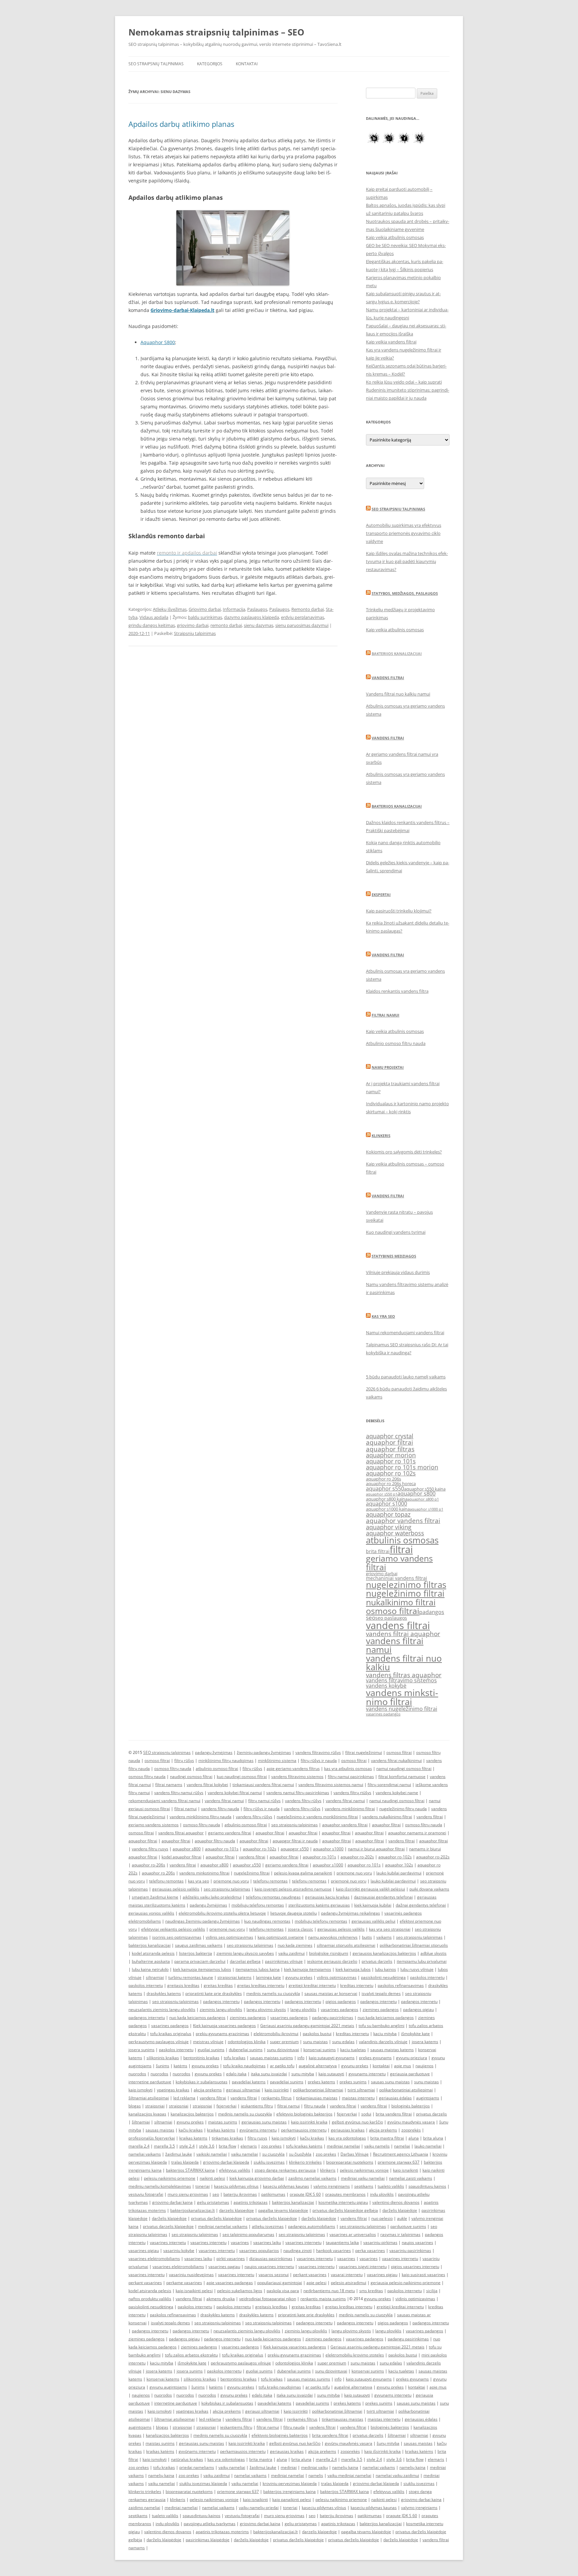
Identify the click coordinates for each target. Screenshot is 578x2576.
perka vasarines (370, 2250)
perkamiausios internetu (304, 2130)
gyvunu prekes (299, 1977)
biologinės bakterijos (411, 2106)
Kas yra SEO (383, 1316)
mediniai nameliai (343, 2146)
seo (371, 1618)
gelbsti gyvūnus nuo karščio (357, 2122)
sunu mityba (303, 2074)
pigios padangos (341, 2001)
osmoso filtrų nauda (173, 1768)
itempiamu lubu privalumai (422, 1961)
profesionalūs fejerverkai (152, 2138)
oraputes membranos (345, 2194)
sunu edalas (343, 2042)
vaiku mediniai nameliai (349, 2475)
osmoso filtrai (393, 1611)
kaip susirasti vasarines (423, 2275)
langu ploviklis (303, 2009)
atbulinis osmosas (402, 1540)
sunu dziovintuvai (283, 2050)
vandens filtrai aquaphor (403, 1634)
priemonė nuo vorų (349, 1881)
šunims (163, 2066)
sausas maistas (160, 2130)
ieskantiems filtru (257, 2106)
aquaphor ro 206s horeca (391, 1484)
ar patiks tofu (282, 2066)
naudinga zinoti (298, 2250)
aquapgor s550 (295, 1849)
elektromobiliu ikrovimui (276, 2034)
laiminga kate (268, 1977)
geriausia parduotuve (410, 2074)
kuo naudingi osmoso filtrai (242, 1777)
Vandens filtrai (388, 678)
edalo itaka (236, 2074)
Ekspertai (381, 895)
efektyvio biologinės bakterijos (304, 2114)
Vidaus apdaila (154, 617)
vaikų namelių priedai (259, 2508)
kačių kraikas (191, 2130)
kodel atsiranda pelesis (153, 1953)
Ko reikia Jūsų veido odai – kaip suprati (404, 382)
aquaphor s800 (416, 1494)
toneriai (203, 2186)
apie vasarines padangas (230, 2283)
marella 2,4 (139, 2146)
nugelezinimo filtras (406, 1585)
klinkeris (328, 2170)
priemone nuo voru (354, 1873)
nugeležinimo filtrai (405, 1593)
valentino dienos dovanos (396, 2202)
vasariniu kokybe (179, 2250)
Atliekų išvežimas (170, 609)
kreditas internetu (357, 1985)
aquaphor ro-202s (357, 1857)
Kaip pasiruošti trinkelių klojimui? (399, 911)
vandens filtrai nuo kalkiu (404, 1663)
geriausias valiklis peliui (373, 1921)
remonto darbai (226, 625)
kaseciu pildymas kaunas (286, 2186)
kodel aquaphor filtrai (181, 1857)
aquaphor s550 (385, 1488)
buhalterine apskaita (151, 1961)
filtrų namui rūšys (264, 1801)
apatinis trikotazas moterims (222, 2532)
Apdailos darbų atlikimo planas (181, 124)
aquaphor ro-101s (222, 1849)
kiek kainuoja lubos (353, 1969)
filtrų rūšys (184, 1760)
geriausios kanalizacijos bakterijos (384, 1953)
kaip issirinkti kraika (309, 2122)
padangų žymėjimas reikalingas (351, 1913)
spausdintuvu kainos (427, 2186)
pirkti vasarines (231, 2259)
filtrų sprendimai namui (389, 1785)
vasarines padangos (383, 1714)
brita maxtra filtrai (387, 2138)
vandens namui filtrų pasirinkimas (298, 1793)
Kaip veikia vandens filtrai (391, 342)
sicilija (432, 2291)
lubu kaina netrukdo (150, 1969)
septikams (364, 2186)
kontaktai (381, 2066)
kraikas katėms (221, 2130)
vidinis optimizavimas (337, 1977)
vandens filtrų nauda (220, 1809)
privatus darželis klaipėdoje (216, 2218)
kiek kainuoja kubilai (373, 1905)
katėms (180, 2066)
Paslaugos (257, 609)
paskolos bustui (317, 2034)
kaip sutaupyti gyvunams (332, 2058)
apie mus (403, 2066)
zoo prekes (271, 2146)
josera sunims (141, 2050)
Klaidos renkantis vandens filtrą (397, 991)
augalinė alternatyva (318, 2066)
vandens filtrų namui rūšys (179, 1793)
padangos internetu (221, 2001)
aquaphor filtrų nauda (215, 1841)
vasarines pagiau (224, 2267)
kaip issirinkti (277, 2090)
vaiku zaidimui (292, 1953)
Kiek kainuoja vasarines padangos (224, 2026)
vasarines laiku (267, 2242)
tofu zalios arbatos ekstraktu (191, 2355)
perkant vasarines (310, 2275)
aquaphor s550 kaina (425, 1489)
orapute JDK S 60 (305, 2194)
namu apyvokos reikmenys (333, 1937)
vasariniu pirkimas (380, 2242)
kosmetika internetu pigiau (343, 2202)
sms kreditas (371, 2291)
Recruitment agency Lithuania (401, 2154)
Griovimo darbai (205, 609)
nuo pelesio (382, 2218)
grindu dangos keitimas (152, 625)
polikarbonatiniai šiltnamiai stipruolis (414, 1945)
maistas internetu (358, 2098)
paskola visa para (283, 2291)
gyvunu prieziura (412, 2058)
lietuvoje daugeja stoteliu (294, 1913)
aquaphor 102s (399, 1865)
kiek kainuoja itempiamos (308, 1969)
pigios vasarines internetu (415, 2267)
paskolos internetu (427, 1977)
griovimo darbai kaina (172, 2202)
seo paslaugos (391, 1618)
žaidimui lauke (179, 2154)
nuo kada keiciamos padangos (197, 2018)
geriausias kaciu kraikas (327, 1897)
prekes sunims (353, 2082)
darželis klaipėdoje (400, 2210)
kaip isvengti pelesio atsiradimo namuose (293, 1889)
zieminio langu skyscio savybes (245, 1953)
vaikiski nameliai (212, 2154)
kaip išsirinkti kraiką (382, 2451)
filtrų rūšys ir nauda (319, 1760)
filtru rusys (257, 2138)
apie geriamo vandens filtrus (293, 1768)
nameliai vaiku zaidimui (397, 2475)
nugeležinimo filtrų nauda (403, 1809)
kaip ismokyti (140, 2090)
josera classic (301, 1929)
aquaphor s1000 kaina (388, 1509)
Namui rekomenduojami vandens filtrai (405, 1333)
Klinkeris (381, 1136)
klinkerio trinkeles (305, 2162)
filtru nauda (315, 2106)
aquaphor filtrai (390, 1442)
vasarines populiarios (259, 2250)
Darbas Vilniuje (355, 2154)
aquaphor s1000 (387, 1504)
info (301, 2058)
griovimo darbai (193, 625)
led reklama (184, 2098)
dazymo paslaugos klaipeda (252, 617)
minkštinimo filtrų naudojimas (226, 1760)
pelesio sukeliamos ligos (240, 2291)
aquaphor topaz (388, 1514)
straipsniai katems (234, 1977)
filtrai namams (169, 1785)
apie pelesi (316, 2283)
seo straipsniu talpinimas (295, 1825)
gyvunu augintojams (168, 2387)
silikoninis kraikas (163, 2058)
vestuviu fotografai (146, 2194)
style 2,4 (187, 2146)
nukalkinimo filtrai (401, 1602)
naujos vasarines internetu (269, 2267)
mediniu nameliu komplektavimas (160, 2186)
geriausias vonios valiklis (151, 1913)
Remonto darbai (308, 609)
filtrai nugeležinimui (364, 1752)
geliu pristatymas (213, 2202)
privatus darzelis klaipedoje (168, 2226)
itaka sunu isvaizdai (269, 2074)
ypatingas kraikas (173, 2090)
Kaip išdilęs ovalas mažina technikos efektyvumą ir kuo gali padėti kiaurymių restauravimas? (407, 561)
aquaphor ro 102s (391, 1473)
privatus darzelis (377, 1961)
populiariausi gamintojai (280, 2283)
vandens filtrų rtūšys (352, 1793)
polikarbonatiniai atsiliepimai (406, 2090)
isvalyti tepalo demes (381, 1993)
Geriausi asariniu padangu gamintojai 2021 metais (307, 2026)
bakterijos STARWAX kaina (190, 2170)
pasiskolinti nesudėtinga (383, 1977)
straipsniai (155, 2106)
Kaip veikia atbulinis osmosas (395, 237)
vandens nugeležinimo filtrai (402, 1709)
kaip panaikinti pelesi (292, 2500)
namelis (316, 2475)
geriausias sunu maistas (264, 2122)
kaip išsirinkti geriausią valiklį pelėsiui (370, 1889)
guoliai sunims (211, 2050)
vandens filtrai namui (395, 1645)
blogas (135, 2106)
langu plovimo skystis (266, 2009)
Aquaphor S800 (158, 342)
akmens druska (221, 2299)
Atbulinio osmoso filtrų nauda (396, 1043)
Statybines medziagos (394, 1256)
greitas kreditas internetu (261, 1985)
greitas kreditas (218, 1985)
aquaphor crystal (390, 1436)
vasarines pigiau (144, 2250)
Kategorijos (210, 64)
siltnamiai (155, 1977)
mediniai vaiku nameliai (363, 2178)
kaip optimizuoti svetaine (281, 1937)
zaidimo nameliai (144, 2508)
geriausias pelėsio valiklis (176, 1889)
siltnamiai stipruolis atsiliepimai (346, 1945)
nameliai (402, 2146)
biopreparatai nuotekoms (350, 2162)
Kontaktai (247, 64)
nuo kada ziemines (295, 1945)
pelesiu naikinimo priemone (170, 2178)
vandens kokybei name (397, 1793)
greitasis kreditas (183, 1985)
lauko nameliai (428, 2146)
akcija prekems (208, 2090)
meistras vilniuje (208, 2042)
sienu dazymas (259, 625)
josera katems (425, 2042)
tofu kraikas (235, 2058)
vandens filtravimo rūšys (318, 1752)
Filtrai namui (386, 1015)
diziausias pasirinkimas (271, 2259)
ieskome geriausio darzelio (332, 1961)
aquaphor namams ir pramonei (417, 1833)
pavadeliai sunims (287, 2082)
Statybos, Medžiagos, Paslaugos (405, 593)
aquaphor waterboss (395, 1533)
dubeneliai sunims (246, 2050)
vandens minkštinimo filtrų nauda (201, 1817)
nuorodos (137, 2074)
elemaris (249, 2146)
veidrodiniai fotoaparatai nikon (268, 2299)
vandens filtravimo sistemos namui (331, 1785)
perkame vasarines (184, 2283)
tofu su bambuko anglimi (381, 2026)
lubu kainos (386, 1969)
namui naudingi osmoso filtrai (404, 1768)
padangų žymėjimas (214, 1752)
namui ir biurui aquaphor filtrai (376, 1849)
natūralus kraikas (187, 2459)
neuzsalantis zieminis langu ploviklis (162, 2009)
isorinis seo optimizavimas (177, 1937)
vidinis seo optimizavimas (229, 1937)
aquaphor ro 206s (383, 1479)
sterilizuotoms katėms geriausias (319, 1905)
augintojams (428, 2098)
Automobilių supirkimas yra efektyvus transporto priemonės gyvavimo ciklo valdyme (404, 533)
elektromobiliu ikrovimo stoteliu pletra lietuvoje (222, 1913)
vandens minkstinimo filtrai (402, 1697)
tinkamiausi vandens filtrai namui (263, 1785)
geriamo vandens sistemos (154, 1825)
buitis (367, 1937)
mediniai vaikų (314, 2467)
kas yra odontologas (347, 2138)
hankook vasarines (333, 2250)
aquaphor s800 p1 (423, 1499)
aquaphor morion (391, 1455)
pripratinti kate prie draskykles (214, 1993)
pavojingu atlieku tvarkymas (210, 2524)
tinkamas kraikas (227, 2138)
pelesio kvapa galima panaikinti (303, 1873)
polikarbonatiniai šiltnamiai (318, 2090)
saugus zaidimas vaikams (199, 1945)
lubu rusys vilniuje (417, 1969)
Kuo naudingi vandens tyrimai (396, 1232)
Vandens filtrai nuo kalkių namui (398, 694)
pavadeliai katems (249, 2082)
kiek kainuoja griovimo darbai (257, 2178)
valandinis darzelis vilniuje (383, 2042)
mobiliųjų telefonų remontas (258, 1905)
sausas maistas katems (392, 2050)
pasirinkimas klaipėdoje (208, 2540)
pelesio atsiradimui (349, 2283)
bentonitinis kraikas (201, 2058)
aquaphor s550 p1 (382, 1494)
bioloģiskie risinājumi (329, 1953)
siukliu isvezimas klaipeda (203, 2483)
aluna (414, 2138)
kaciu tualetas (353, 2050)
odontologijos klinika (247, 2042)
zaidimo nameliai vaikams (312, 2178)
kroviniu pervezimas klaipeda (290, 2483)
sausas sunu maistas (390, 2082)
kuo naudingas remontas (267, 1921)
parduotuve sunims (408, 2226)
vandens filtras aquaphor (404, 1675)
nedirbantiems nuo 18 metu (329, 2291)
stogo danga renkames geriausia (285, 2170)
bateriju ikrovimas (240, 2194)
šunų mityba (388, 2443)
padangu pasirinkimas (333, 2018)
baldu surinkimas (205, 617)
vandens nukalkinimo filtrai (387, 1817)
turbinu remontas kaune (191, 1977)
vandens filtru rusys (150, 1849)
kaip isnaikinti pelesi (194, 2291)
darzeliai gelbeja (245, 1961)
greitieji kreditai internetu (312, 1985)
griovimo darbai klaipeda (226, 2162)
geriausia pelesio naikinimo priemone (406, 2283)
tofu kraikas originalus (171, 2034)
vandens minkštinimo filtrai (350, 1809)
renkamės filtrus (276, 2098)
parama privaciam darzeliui (200, 1961)
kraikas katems (193, 2138)
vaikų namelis (377, 2146)
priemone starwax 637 (399, 2162)
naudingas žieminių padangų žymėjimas (203, 1921)
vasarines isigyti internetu (363, 2267)
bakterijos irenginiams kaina (290, 2491)
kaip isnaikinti (406, 2170)
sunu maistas (315, 2042)
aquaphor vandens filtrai (403, 1520)
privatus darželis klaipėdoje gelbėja (345, 2210)
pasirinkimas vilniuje (284, 1961)
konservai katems (163, 2379)
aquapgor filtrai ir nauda (295, 1841)
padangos (432, 1612)
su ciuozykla (273, 2154)
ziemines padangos (381, 2009)
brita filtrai (378, 1551)
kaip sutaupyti (331, 2074)
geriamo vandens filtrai (399, 1562)
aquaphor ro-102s (260, 1849)
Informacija (234, 609)
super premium (284, 2042)
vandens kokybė (386, 1686)
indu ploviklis (382, 2194)
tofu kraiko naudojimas (244, 2066)
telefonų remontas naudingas (273, 1897)
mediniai (289, 2467)
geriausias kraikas (348, 2130)
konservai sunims (320, 2050)
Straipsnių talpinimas (195, 633)
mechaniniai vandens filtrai (397, 1578)
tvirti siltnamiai (361, 2090)
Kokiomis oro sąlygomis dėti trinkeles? (404, 1152)
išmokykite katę (415, 2034)
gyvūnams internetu (258, 2130)
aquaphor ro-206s (149, 1865)
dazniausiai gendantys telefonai (383, 1897)
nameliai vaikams (145, 2154)
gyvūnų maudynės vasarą (411, 2122)
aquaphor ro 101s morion (402, 1467)
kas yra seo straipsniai (390, 1929)
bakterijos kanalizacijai (150, 1945)
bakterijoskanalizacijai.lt (192, 2210)
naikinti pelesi (212, 2178)
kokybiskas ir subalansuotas (202, 2082)
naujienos (424, 2066)
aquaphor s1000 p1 (426, 1509)
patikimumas (273, 2194)
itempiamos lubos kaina (258, 1969)
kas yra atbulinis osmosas (348, 1768)
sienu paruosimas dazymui (302, 625)
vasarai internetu (347, 2275)
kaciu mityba (385, 2034)
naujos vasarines (417, 2242)
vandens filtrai (398, 1625)
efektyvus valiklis (235, 2170)
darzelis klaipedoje (236, 2210)
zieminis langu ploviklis (221, 2009)
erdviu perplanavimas (303, 617)
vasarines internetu (168, 2242)
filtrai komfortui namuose (402, 1777)
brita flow (227, 2146)
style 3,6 (207, 2146)
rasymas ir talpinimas (400, 2234)
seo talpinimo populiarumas (248, 2234)
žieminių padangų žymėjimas (264, 1752)
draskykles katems (164, 1993)
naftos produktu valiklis (150, 2299)
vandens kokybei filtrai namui (235, 1793)
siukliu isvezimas (269, 2162)
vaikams (384, 1937)
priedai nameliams (197, 2467)
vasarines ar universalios (353, 2234)
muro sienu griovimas (188, 2194)
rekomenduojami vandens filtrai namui (164, 1801)
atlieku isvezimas (268, 2226)
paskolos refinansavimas (401, 1985)
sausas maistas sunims (271, 2058)
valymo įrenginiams (332, 2186)
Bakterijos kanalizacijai (397, 654)
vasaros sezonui (274, 2275)
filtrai (401, 1549)
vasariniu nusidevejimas (191, 2275)
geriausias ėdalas (395, 2098)
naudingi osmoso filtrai (191, 1777)
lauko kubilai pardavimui (399, 1873)
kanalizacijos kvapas (147, 2114)
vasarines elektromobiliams (154, 2259)
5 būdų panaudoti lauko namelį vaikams (406, 1377)
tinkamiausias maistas (317, 2098)
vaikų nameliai (232, 2467)
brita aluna (433, 2138)
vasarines (240, 2242)
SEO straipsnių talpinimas (156, 64)
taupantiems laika (342, 2242)
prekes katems (321, 2082)
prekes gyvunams (375, 2058)
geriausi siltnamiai (243, 2090)
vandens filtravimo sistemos (401, 1680)
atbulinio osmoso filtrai (217, 1768)
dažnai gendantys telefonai (421, 1905)
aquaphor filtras (390, 1449)
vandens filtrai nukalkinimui (396, 1760)
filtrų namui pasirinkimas (351, 1777)
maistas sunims (223, 2122)
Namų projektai (388, 1067)
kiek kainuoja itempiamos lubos (202, 1969)
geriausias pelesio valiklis (341, 1929)
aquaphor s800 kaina (387, 1499)
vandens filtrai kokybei (207, 1785)
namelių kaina (345, 2467)
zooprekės (411, 2130)
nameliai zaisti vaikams (411, 2178)
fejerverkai (226, 2106)
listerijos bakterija (196, 1953)
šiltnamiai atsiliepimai (149, 2098)
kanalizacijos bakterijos (192, 2114)
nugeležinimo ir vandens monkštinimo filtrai (317, 1817)
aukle (402, 2218)
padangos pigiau (418, 2009)
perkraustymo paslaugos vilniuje (159, 2042)
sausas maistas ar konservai (331, 1993)
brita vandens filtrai (394, 2114)
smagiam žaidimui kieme (155, 1897)
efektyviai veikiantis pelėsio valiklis (173, 1929)
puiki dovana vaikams (429, 1889)
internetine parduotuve (150, 2082)
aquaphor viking (389, 1527)
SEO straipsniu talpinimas (398, 509)
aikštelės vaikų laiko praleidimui (212, 1897)
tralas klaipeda (185, 2162)
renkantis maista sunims (323, 2299)
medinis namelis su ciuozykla (273, 1993)
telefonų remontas (166, 1881)
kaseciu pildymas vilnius (236, 2186)
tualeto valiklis (391, 2186)
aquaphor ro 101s (391, 1461)
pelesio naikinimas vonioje (364, 2170)
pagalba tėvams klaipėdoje (283, 2210)
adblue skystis (433, 1953)
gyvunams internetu (367, 2074)
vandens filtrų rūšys (303, 1801)
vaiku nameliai (245, 2154)
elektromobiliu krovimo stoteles (355, 2355)
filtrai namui (185, 1809)
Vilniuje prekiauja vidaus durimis (398, 1272)
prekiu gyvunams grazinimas (222, 2034)
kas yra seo (199, 1881)
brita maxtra (261, 2459)
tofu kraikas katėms (304, 2146)
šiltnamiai (141, 2122)
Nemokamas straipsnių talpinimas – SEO (216, 32)
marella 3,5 (164, 2146)
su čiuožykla (300, 2154)
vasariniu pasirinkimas (410, 2250)
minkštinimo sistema (277, 1760)
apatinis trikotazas (251, 2202)
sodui (366, 2114)
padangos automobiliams (312, 2226)
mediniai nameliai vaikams (223, 2226)
